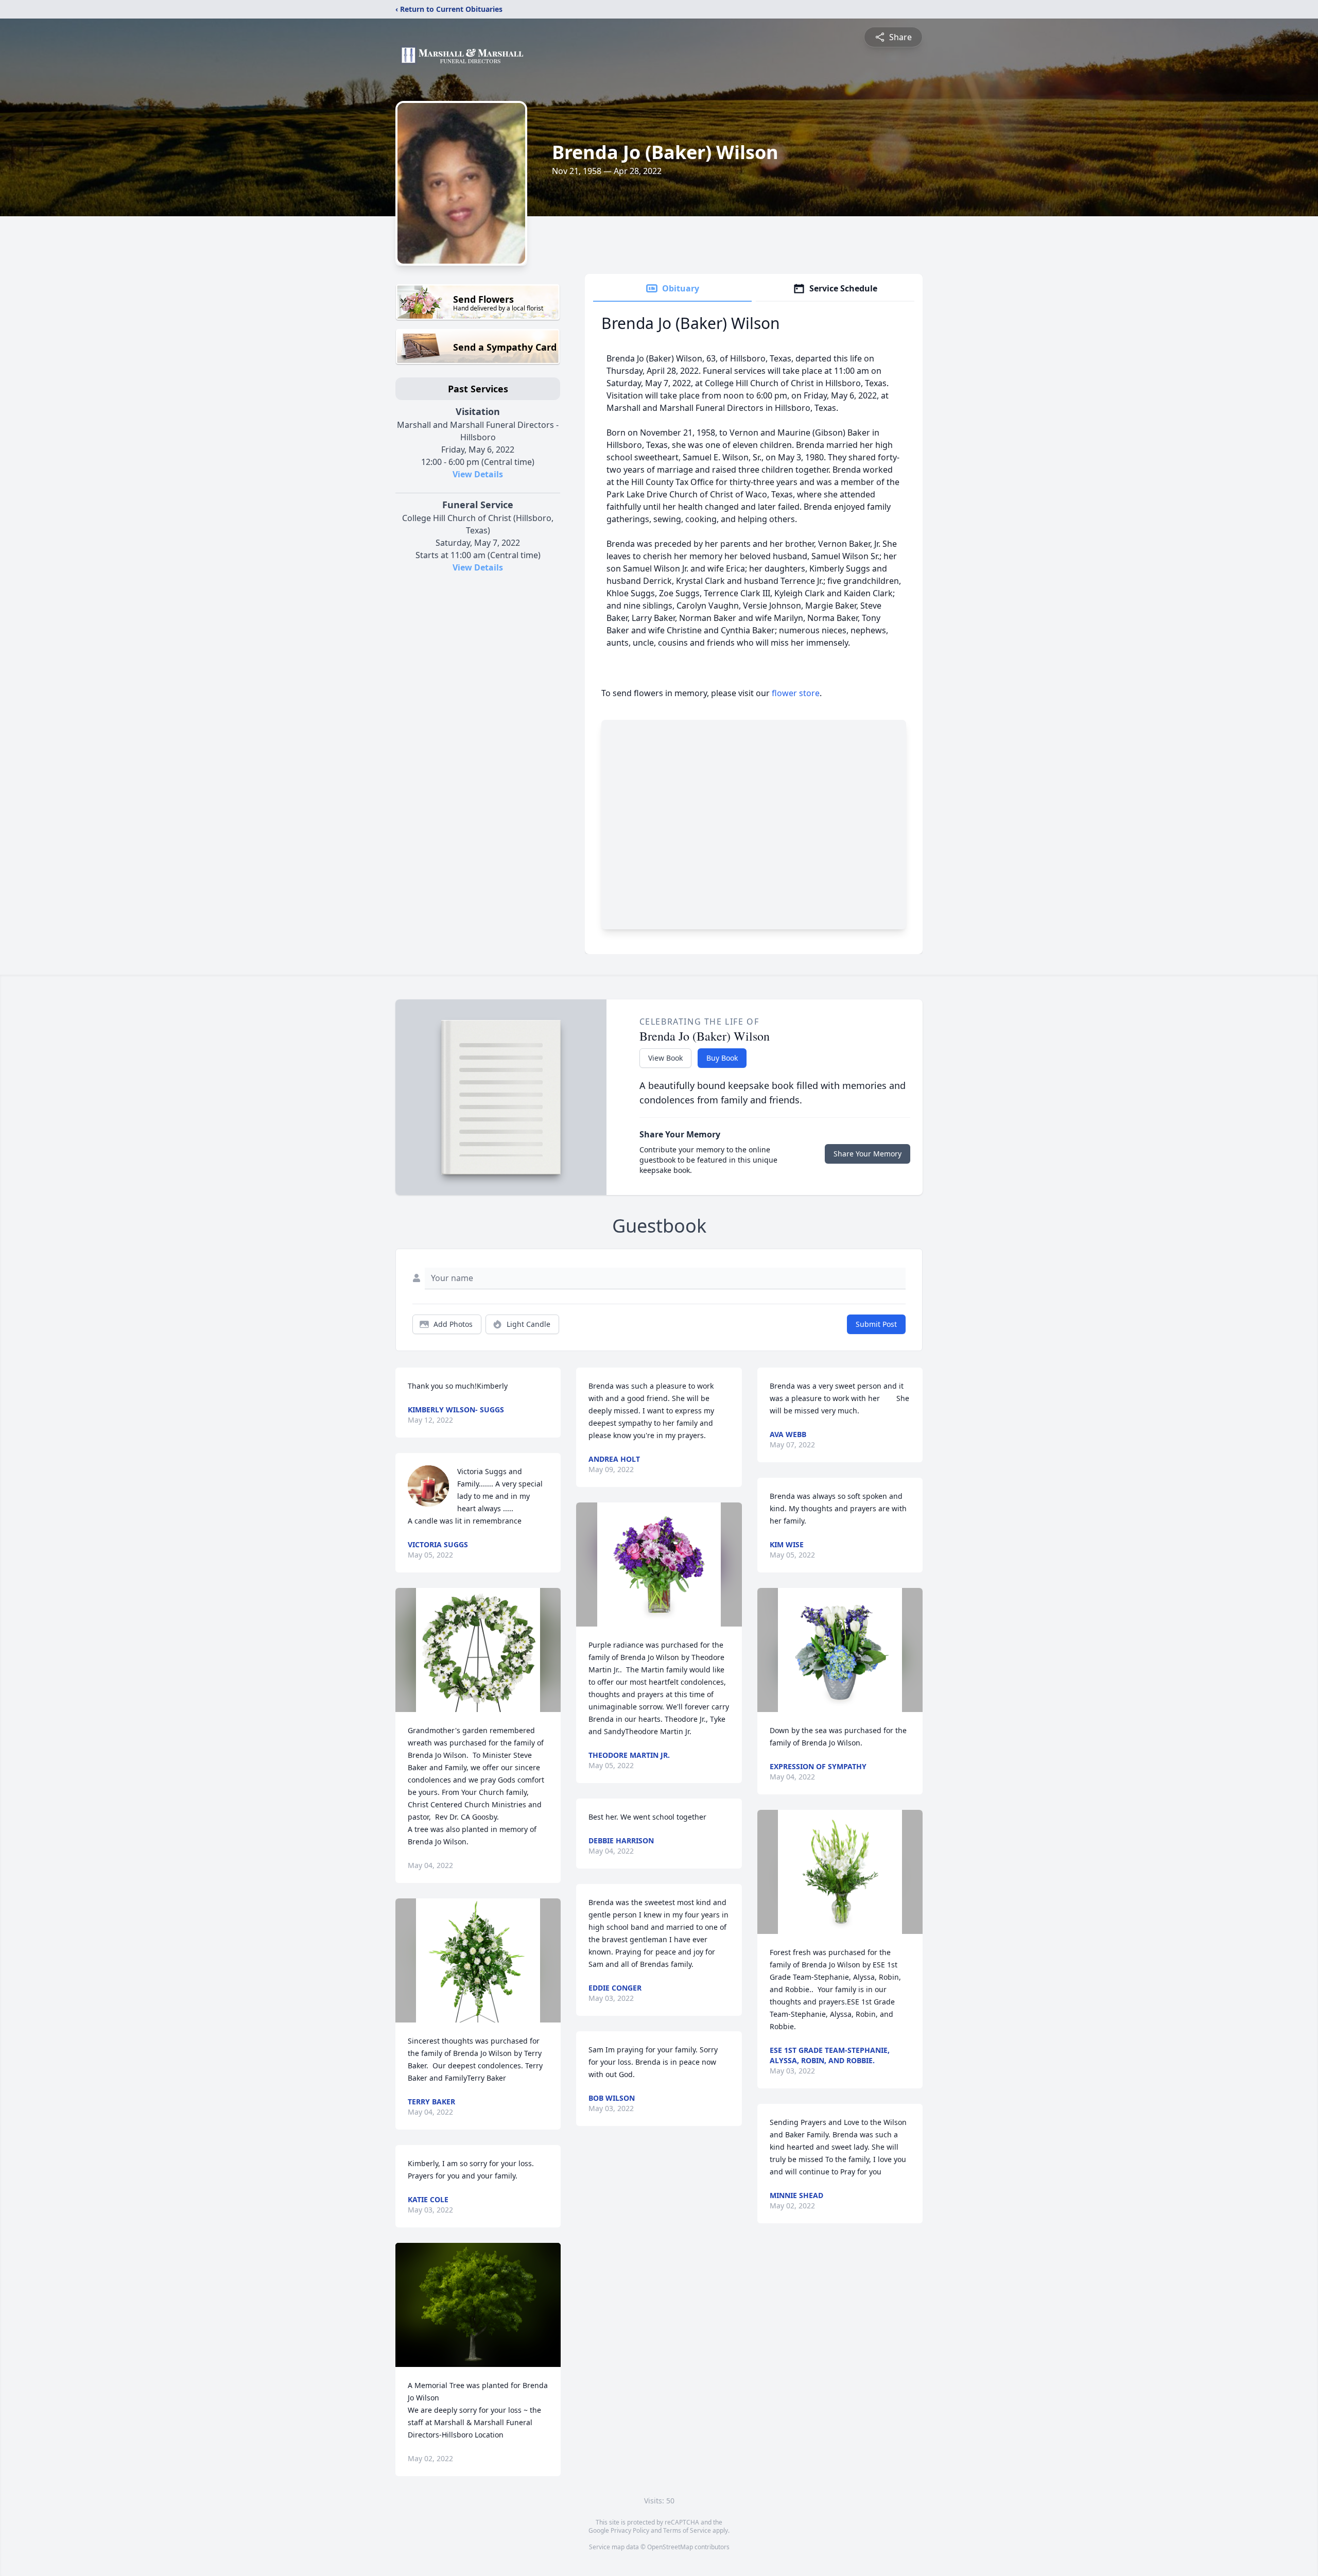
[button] (478, 1650)
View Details (478, 474)
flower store (796, 693)
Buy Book (722, 1058)
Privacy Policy (630, 2530)
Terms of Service (687, 2530)
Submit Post (876, 1324)
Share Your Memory (868, 1154)
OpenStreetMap (670, 2547)
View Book (665, 1058)
